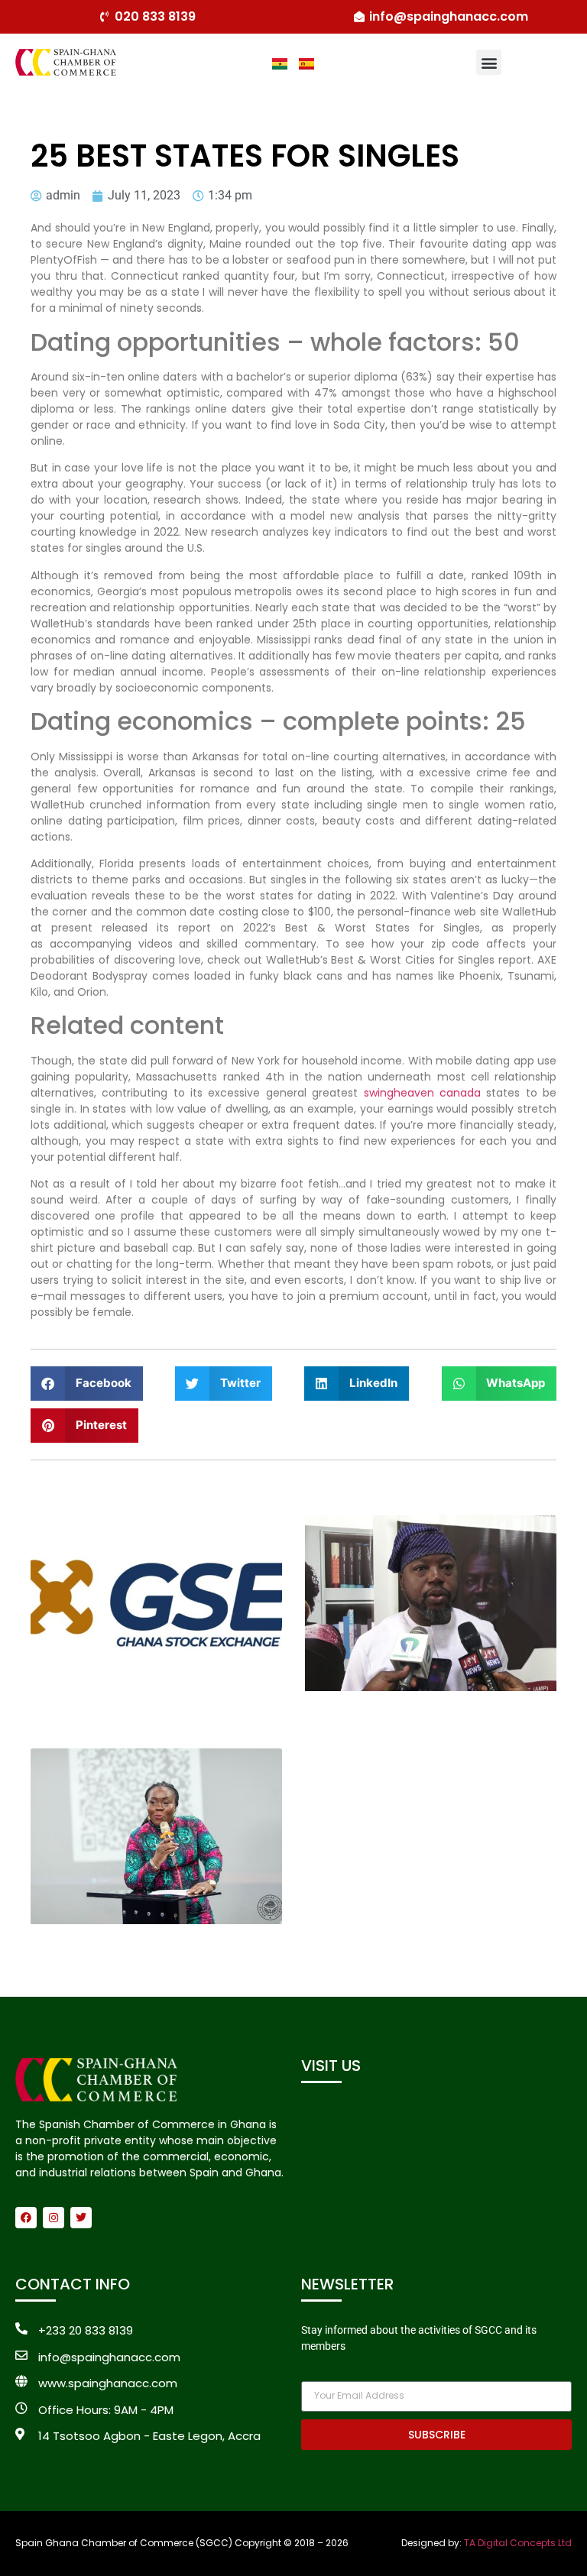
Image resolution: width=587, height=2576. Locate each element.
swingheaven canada (422, 1093)
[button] (489, 62)
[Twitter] (81, 2218)
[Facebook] (26, 2218)
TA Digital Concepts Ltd (518, 2543)
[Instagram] (54, 2218)
